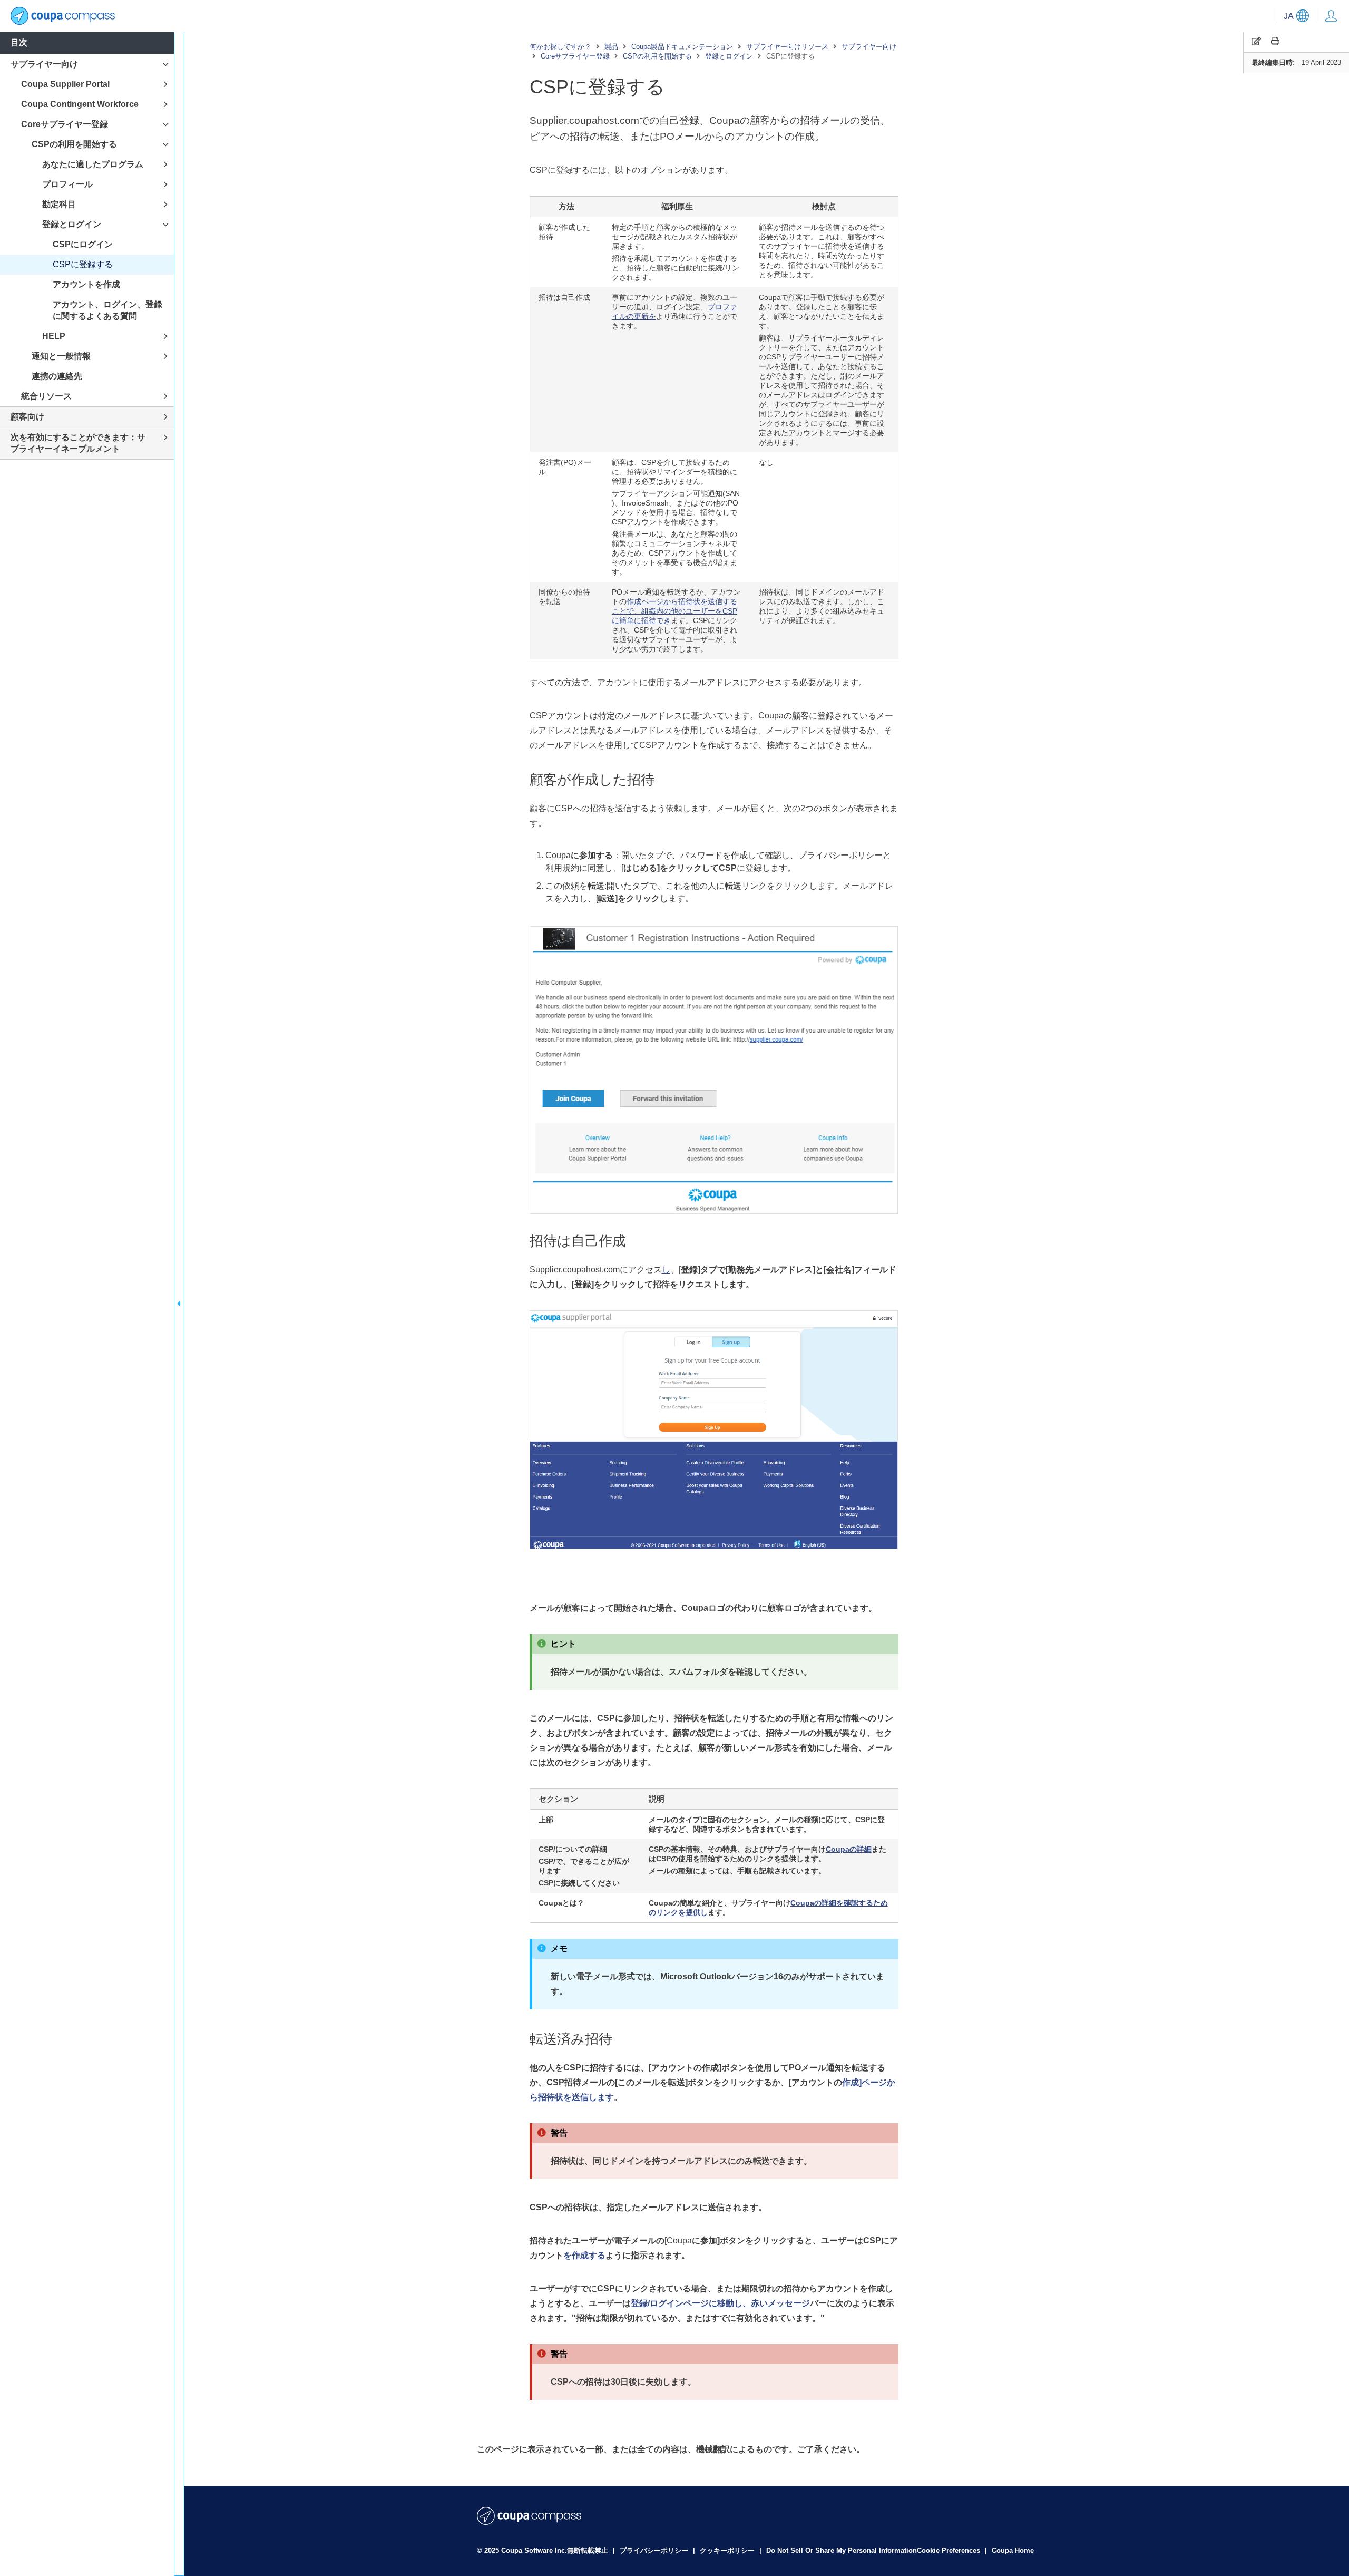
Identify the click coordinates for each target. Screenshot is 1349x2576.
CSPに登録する (83, 264)
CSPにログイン (83, 244)
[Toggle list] (165, 65)
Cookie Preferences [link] (949, 2550)
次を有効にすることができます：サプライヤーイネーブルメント (78, 443)
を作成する (584, 2255)
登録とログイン (729, 56)
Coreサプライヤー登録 (575, 56)
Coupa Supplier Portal (65, 84)
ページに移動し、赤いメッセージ (720, 2303)
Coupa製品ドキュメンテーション (682, 47)
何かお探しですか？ (560, 47)
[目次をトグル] (179, 1304)
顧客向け (27, 417)
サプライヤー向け (869, 47)
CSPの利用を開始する (657, 56)
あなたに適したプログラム (93, 164)
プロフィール (67, 184)
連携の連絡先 (57, 376)
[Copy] (1256, 41)
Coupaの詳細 (849, 1849)
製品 (611, 47)
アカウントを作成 (86, 284)
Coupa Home (1013, 2550)
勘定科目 (59, 204)
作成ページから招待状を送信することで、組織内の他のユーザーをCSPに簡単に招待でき (674, 611)
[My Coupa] (1331, 16)
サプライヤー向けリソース (787, 47)
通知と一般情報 (61, 356)
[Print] (1275, 41)
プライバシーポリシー (655, 2550)
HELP (54, 336)
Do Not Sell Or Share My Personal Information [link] (842, 2550)
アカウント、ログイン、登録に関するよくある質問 (107, 310)
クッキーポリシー (728, 2550)
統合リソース (46, 396)
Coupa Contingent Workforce (80, 104)
